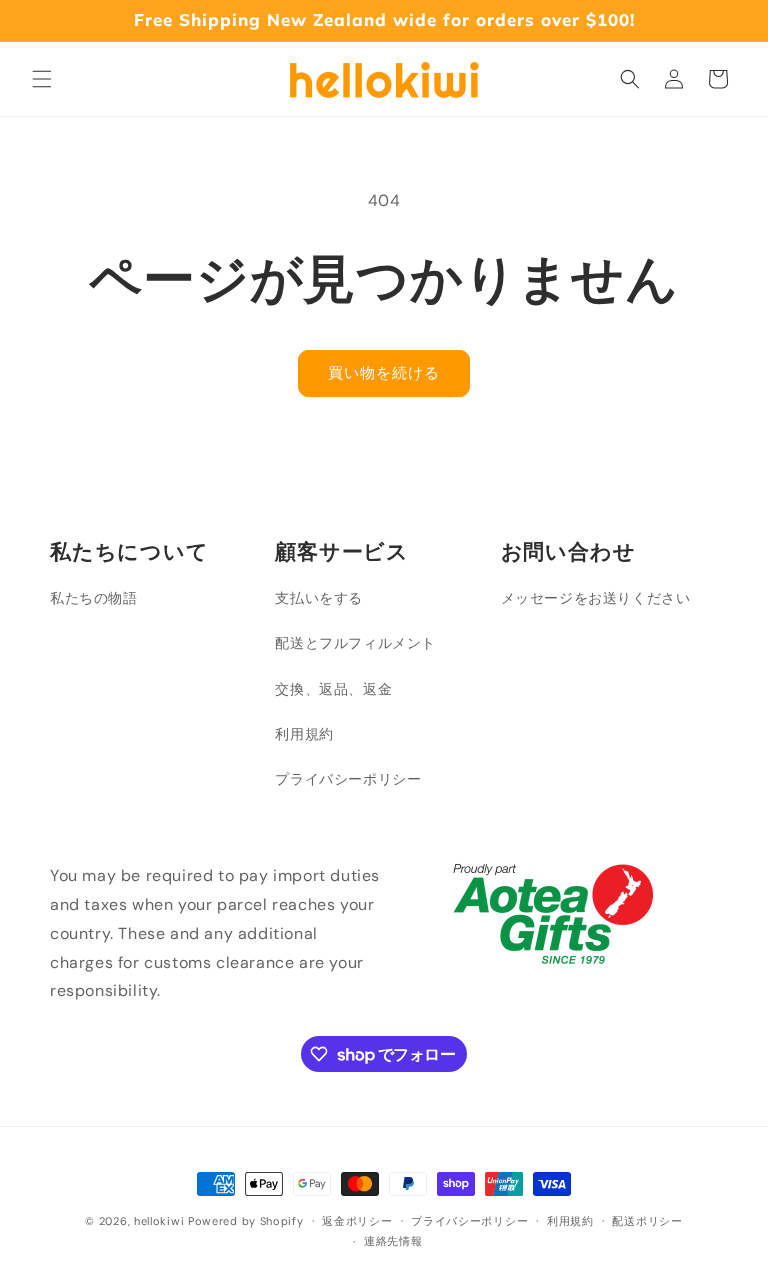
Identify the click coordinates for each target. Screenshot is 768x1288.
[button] (42, 79)
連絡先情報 (393, 1241)
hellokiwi (159, 1221)
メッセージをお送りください (596, 598)
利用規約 (304, 734)
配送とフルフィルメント (355, 643)
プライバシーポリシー (348, 779)
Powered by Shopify (246, 1221)
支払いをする (319, 598)
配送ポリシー (647, 1221)
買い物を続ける (384, 373)
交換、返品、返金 (333, 689)
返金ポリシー (357, 1221)
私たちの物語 (94, 598)
